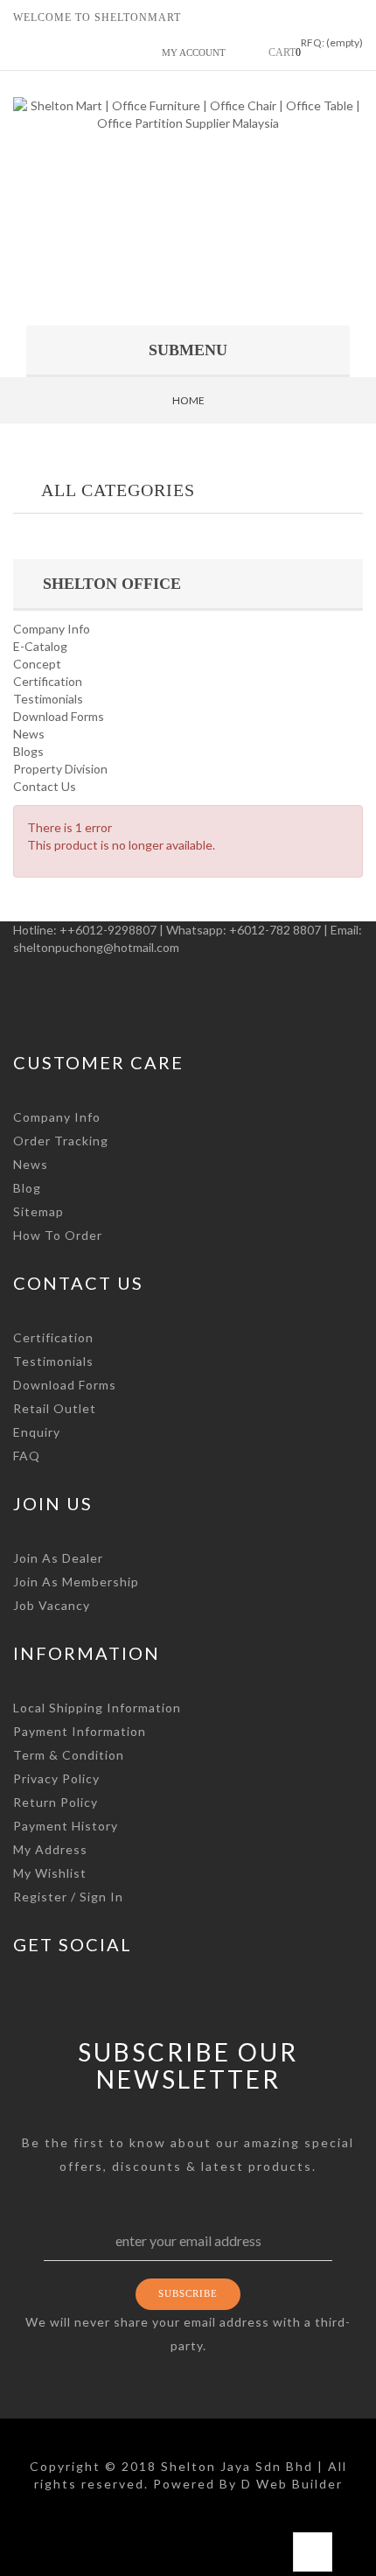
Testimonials (48, 699)
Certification (48, 681)
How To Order (58, 1235)
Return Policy (56, 1802)
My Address (50, 1849)
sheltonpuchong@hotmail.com (96, 947)
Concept (37, 664)
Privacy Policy (56, 1778)
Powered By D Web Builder (248, 2484)
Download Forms (59, 716)
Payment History (66, 1826)
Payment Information (80, 1731)
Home (188, 400)
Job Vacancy (52, 1605)
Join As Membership (76, 1582)
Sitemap (38, 1211)
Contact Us (45, 786)
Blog (27, 1188)
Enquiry (37, 1432)
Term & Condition (69, 1755)
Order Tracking (61, 1141)
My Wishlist (50, 1873)
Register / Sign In (68, 1897)
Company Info (52, 629)
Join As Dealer (58, 1558)
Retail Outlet (55, 1408)
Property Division (60, 769)
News (29, 734)
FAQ (27, 1456)
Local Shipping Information (97, 1708)
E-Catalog (40, 646)
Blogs (28, 751)
